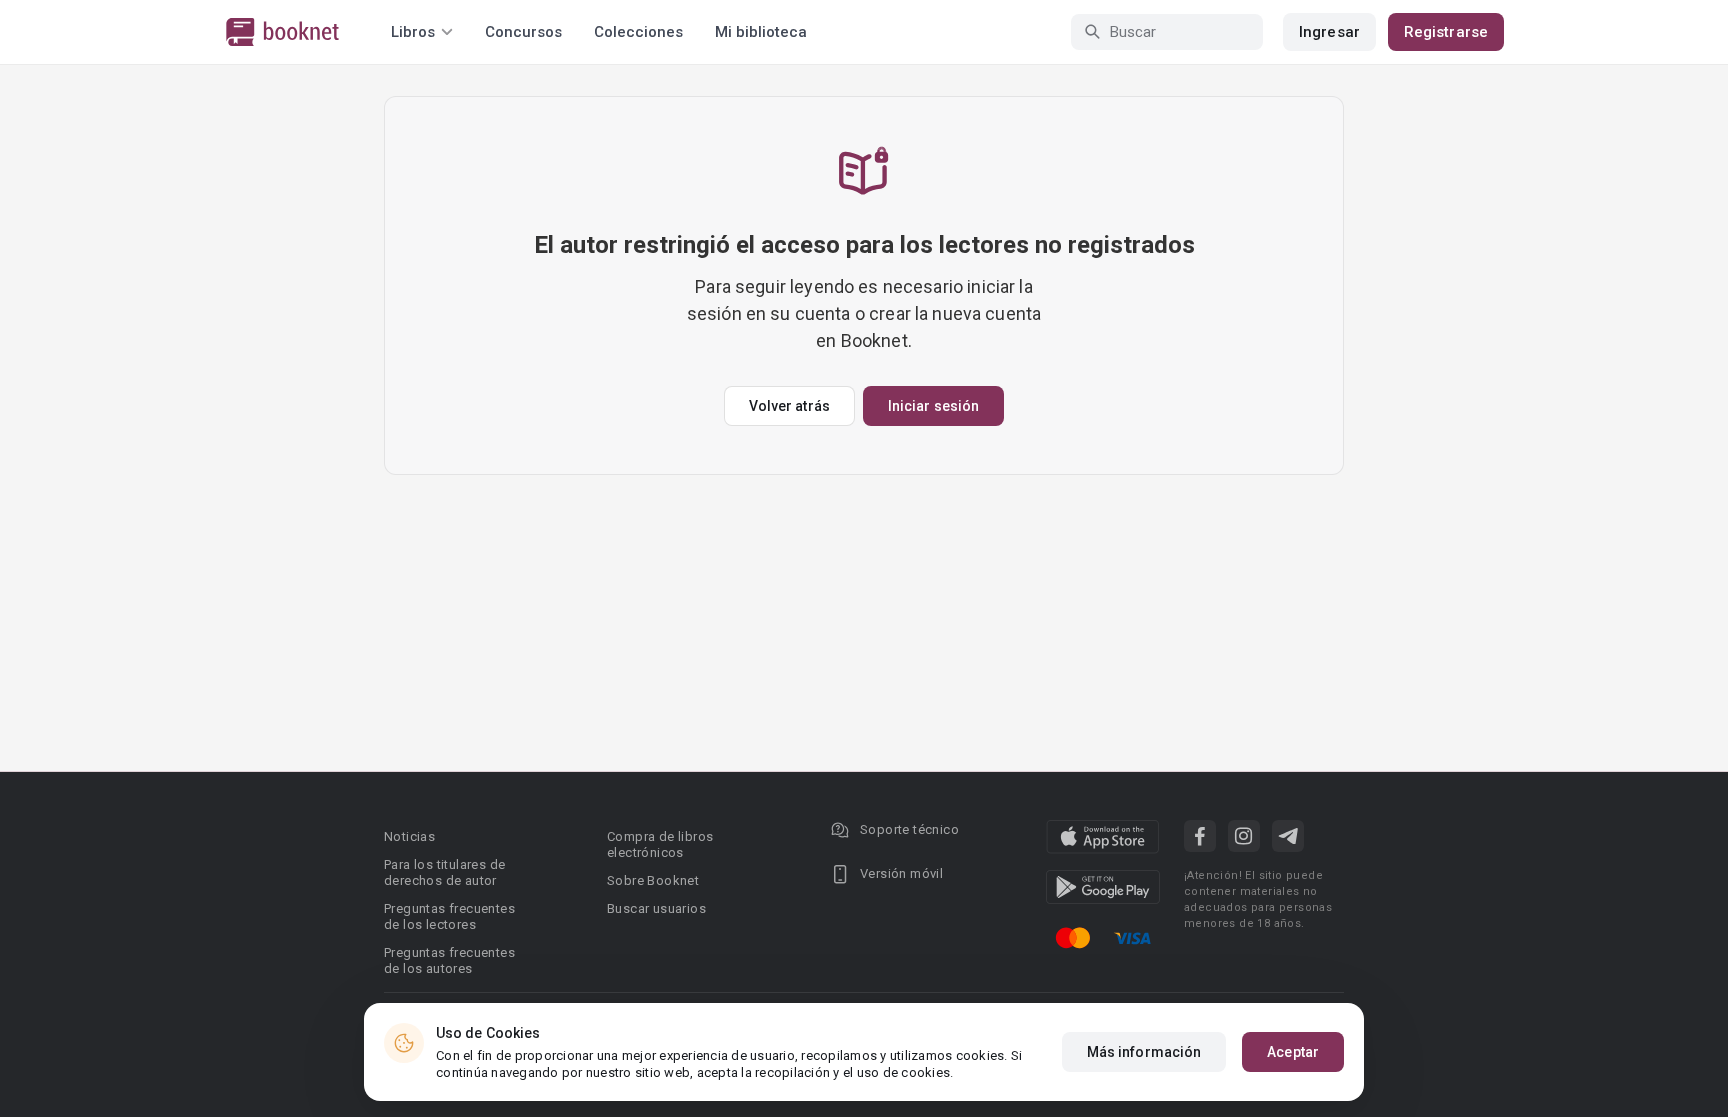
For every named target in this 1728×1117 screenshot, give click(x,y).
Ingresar (1329, 32)
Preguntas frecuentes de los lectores (449, 916)
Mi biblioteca (761, 32)
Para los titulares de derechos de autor (444, 872)
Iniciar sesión (933, 406)
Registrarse (1446, 32)
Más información (1144, 1052)
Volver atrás (789, 406)
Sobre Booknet (653, 880)
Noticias (409, 836)
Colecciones (638, 32)
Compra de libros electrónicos (660, 844)
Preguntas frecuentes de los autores (449, 960)
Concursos (523, 32)
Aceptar (1293, 1052)
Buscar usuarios (656, 908)
